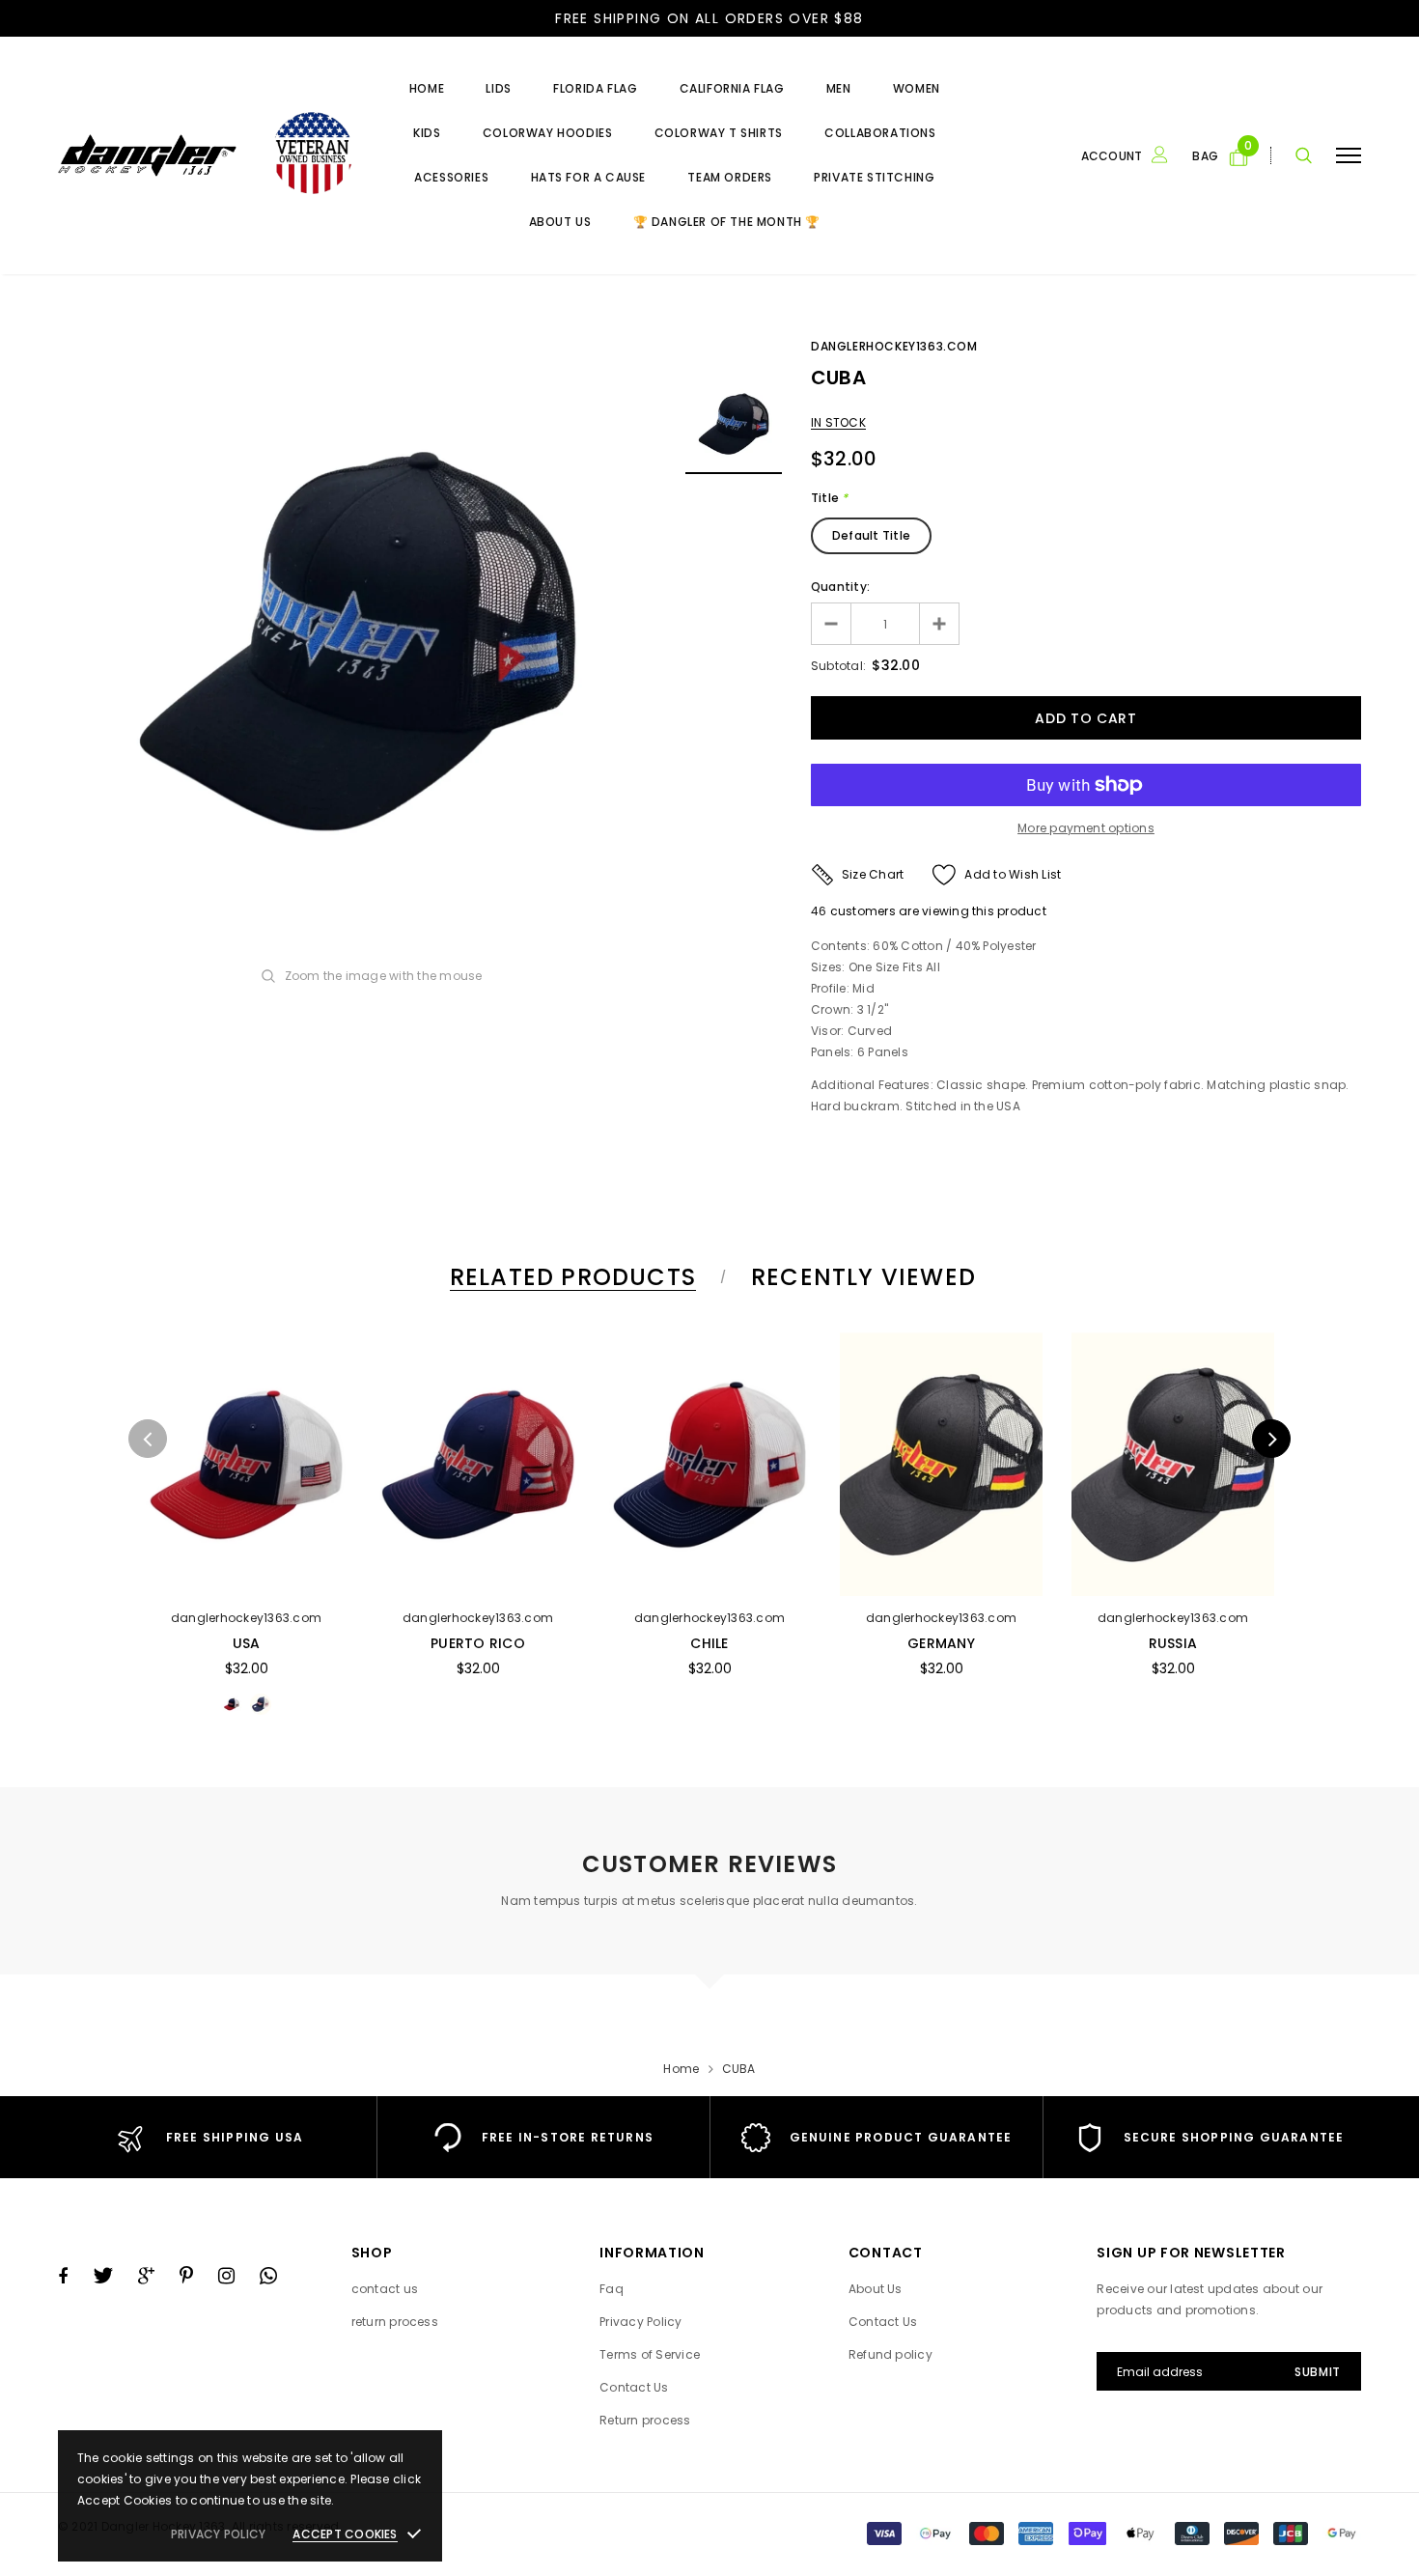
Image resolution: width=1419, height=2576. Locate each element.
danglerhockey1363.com (894, 346)
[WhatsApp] (268, 2276)
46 (819, 911)
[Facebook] (63, 2276)
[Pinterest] (186, 2276)
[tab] (570, 1277)
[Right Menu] (1349, 155)
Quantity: (840, 587)
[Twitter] (103, 2276)
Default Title (871, 535)
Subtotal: (838, 666)
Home (681, 2069)
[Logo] (205, 155)
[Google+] (146, 2276)
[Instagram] (226, 2276)
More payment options (1086, 828)
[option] (357, 641)
